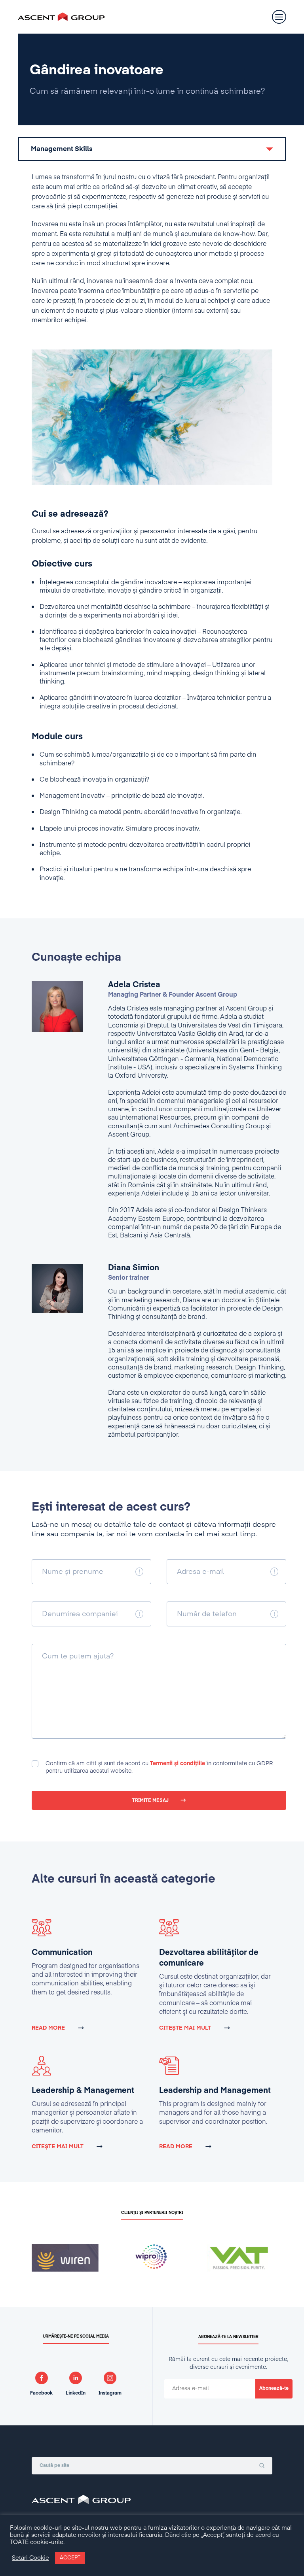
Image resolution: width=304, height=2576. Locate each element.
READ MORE (48, 2028)
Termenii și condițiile (178, 1764)
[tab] (152, 149)
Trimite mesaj (150, 1801)
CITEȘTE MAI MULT (185, 2028)
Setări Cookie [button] (30, 2558)
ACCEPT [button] (70, 2558)
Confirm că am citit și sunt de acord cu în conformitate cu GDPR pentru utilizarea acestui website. (159, 1767)
